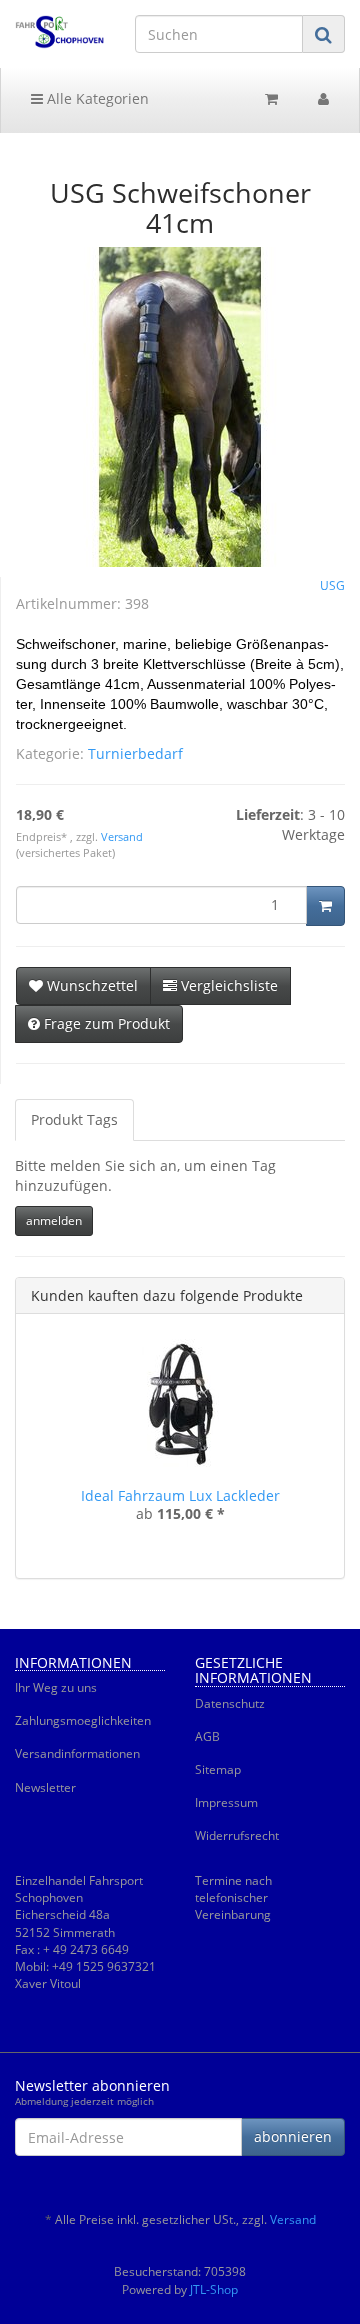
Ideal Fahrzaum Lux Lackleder (180, 1495)
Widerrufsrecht (237, 1835)
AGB (207, 1736)
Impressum (226, 1802)
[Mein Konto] (323, 99)
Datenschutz (230, 1703)
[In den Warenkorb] (325, 906)
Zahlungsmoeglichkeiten (83, 1720)
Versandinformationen (77, 1753)
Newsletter (45, 1787)
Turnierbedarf (135, 753)
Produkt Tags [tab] (74, 1119)
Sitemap (218, 1769)
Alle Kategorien (96, 98)
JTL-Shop (214, 2289)
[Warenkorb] (271, 99)
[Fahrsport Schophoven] (60, 32)
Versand (122, 837)
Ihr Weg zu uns (56, 1687)
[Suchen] (323, 34)
